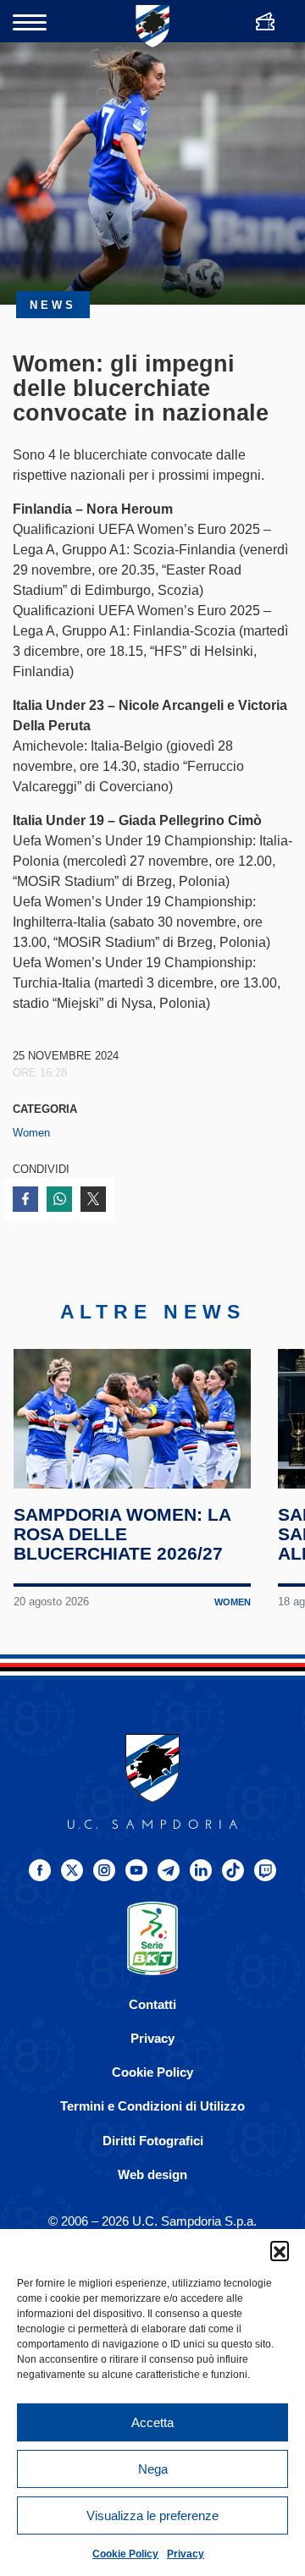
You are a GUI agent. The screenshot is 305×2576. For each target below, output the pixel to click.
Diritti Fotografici (153, 2141)
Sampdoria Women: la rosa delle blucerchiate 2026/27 (122, 1534)
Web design (152, 2174)
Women (31, 1133)
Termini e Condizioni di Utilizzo (152, 2106)
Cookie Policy (125, 2554)
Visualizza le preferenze (152, 2515)
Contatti (152, 2004)
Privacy (186, 2554)
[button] (280, 2250)
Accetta (152, 2422)
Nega (153, 2469)
